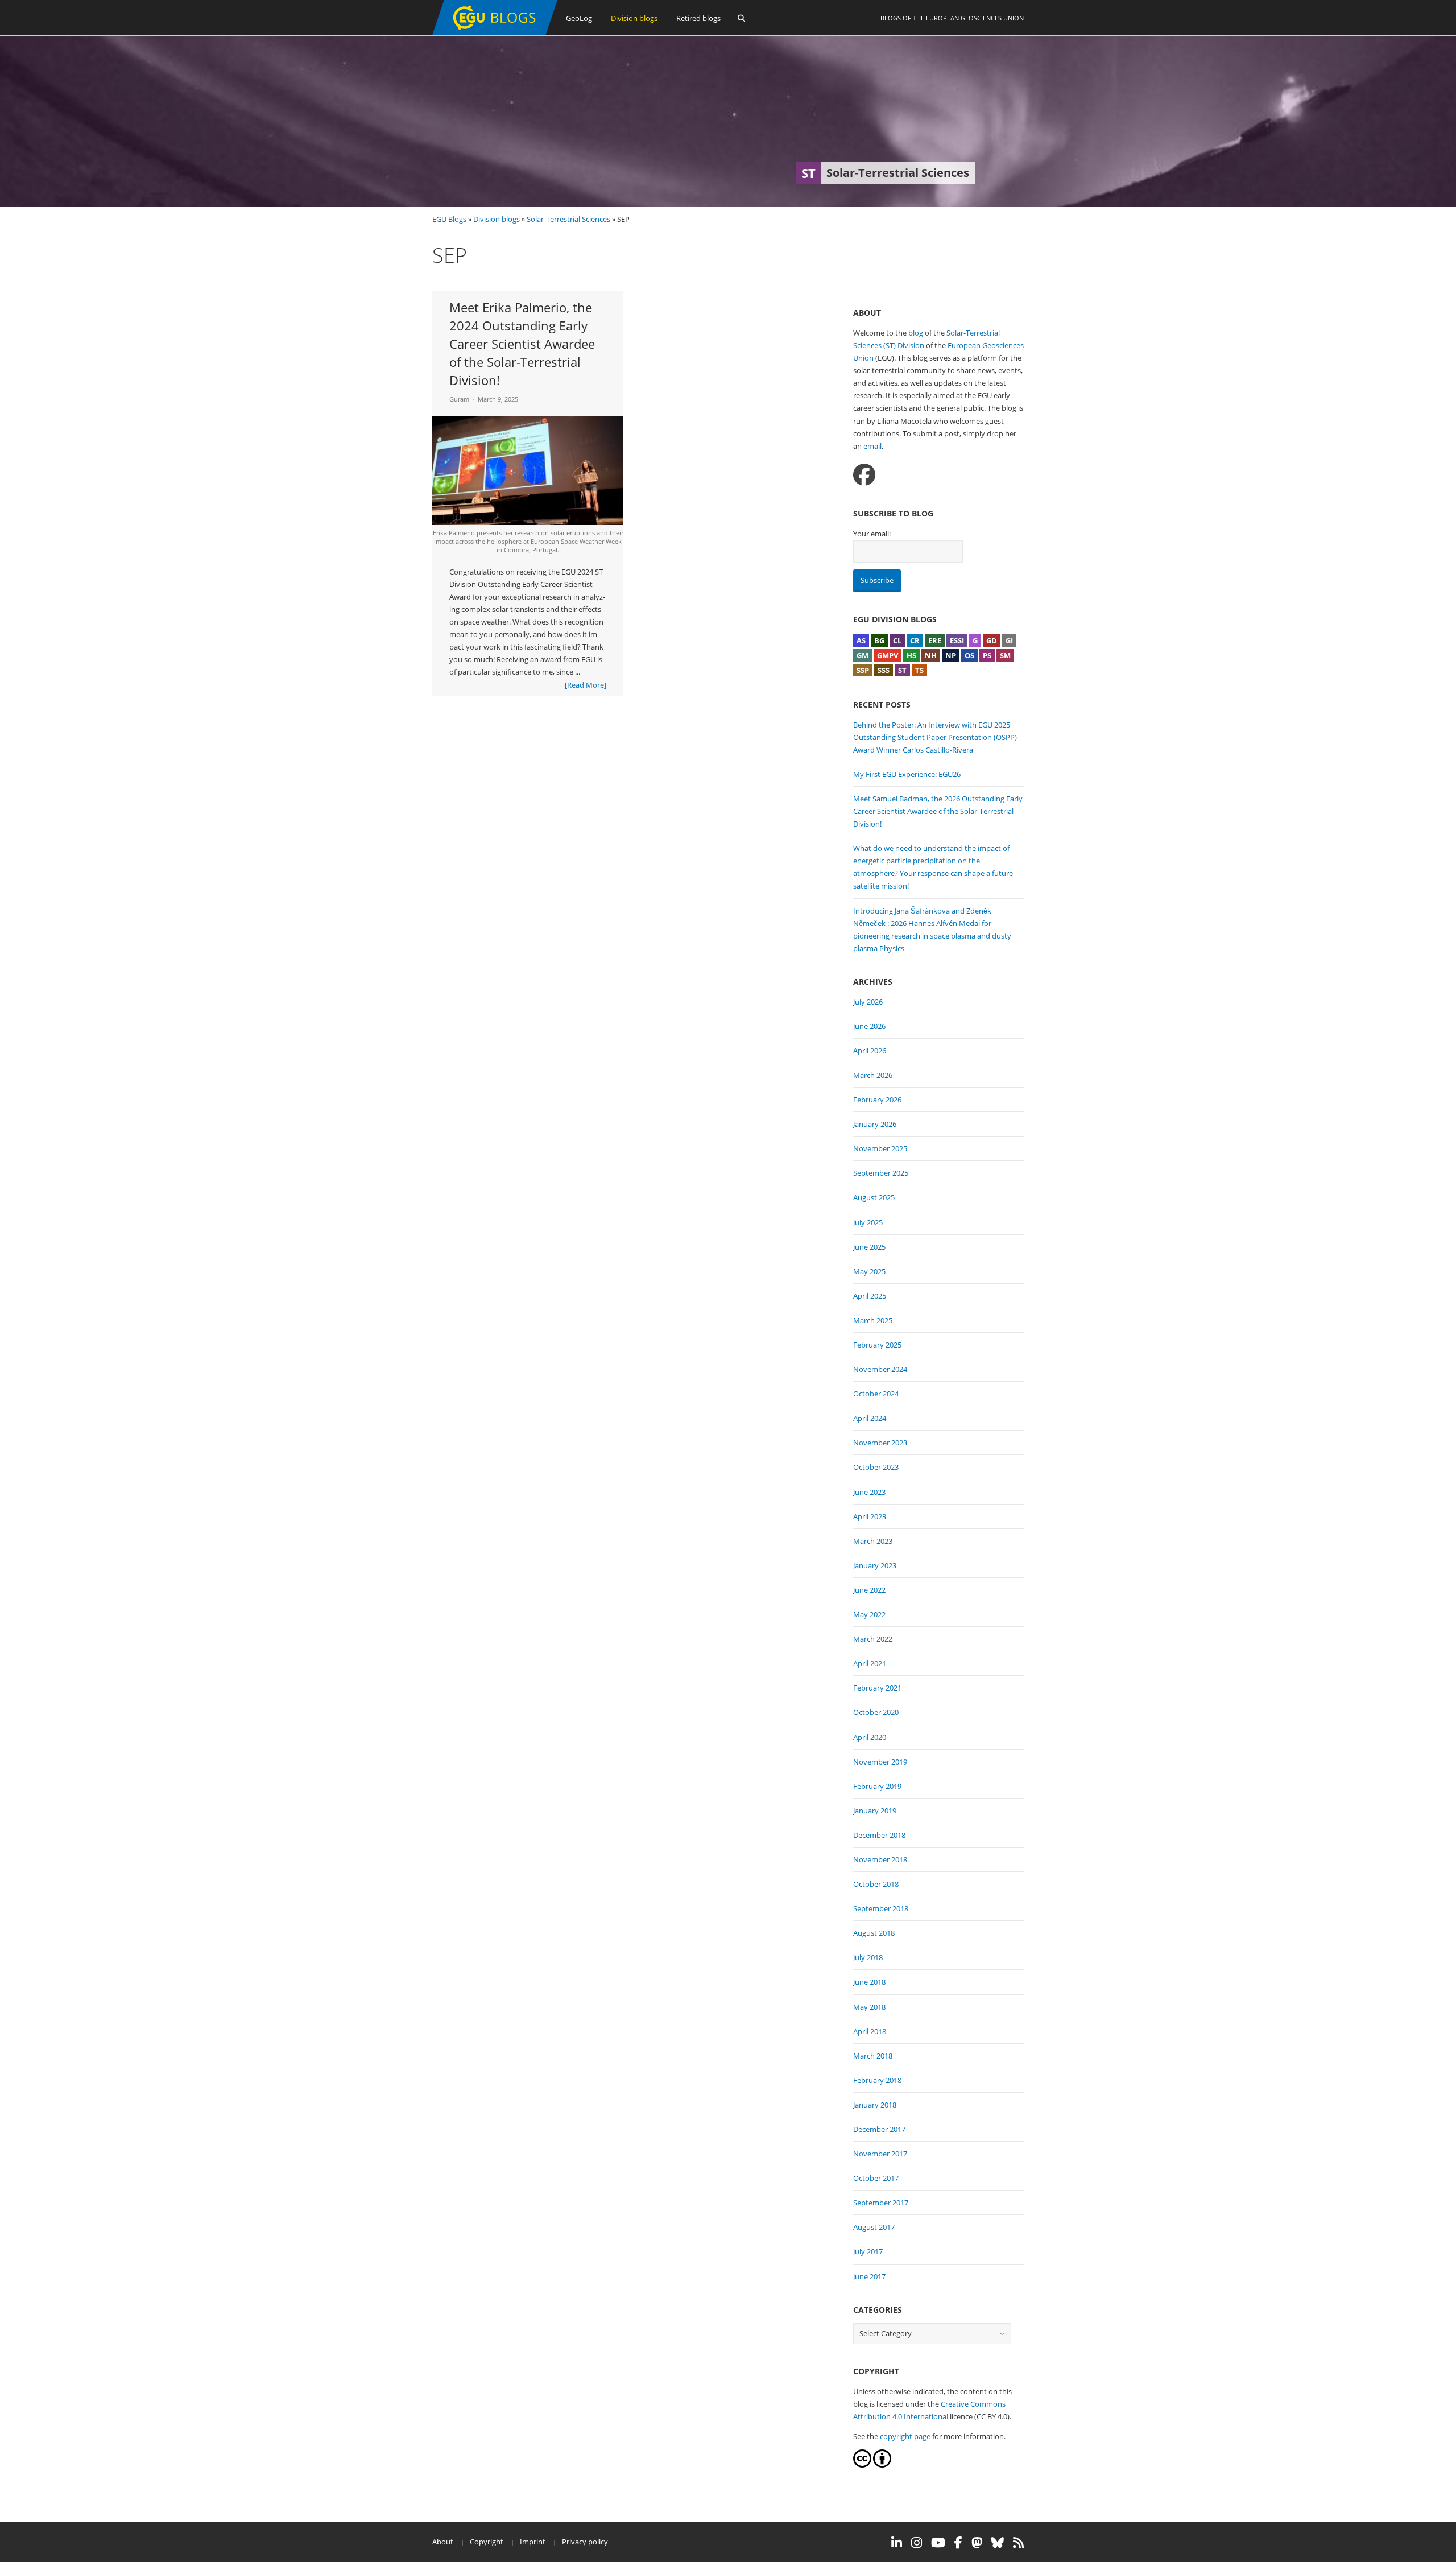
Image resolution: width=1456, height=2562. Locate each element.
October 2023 (876, 1467)
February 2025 (877, 1345)
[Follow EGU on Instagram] (917, 2543)
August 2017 (874, 2227)
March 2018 (873, 2056)
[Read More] (586, 685)
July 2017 (868, 2251)
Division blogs (634, 18)
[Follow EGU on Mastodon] (977, 2543)
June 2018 (869, 1982)
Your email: (872, 534)
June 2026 (869, 1026)
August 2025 (874, 1197)
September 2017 (881, 2203)
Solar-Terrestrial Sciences (568, 219)
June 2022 (869, 1590)
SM (1005, 655)
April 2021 (870, 1663)
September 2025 (881, 1173)
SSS (884, 670)
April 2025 (870, 1296)
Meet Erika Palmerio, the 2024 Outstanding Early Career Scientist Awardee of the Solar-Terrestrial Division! (522, 344)
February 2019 (877, 1786)
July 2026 (868, 1002)
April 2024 (870, 1418)
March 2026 (873, 1075)
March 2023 (873, 1541)
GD (992, 640)
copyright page (905, 2436)
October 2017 (876, 2178)
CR (915, 640)
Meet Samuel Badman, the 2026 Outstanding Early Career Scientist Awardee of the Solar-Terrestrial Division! (938, 811)
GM (863, 655)
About (443, 2542)
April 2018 (870, 2031)
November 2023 (880, 1443)
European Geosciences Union (975, 18)
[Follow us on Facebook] (864, 475)
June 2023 (869, 1492)
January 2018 (875, 2105)
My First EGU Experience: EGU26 (907, 774)
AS (861, 640)
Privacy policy (585, 2542)
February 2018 (877, 2080)
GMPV (888, 655)
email (872, 446)
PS (987, 655)
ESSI (957, 640)
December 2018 (879, 1835)
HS (911, 655)
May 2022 (869, 1614)
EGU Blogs (449, 219)
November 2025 (880, 1148)
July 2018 (868, 1957)
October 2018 (876, 1884)
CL (897, 640)
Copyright (487, 2542)
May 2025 (869, 1271)
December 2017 (879, 2129)
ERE (935, 640)
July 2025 (868, 1222)
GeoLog (579, 18)
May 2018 (869, 2007)
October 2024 (876, 1394)
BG (879, 640)
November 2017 (880, 2154)
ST (902, 670)
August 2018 (874, 1933)
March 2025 (873, 1320)
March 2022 (873, 1639)
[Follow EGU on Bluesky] (998, 2543)
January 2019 (875, 1811)
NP (951, 655)
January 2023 (875, 1565)
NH (931, 655)
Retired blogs (698, 18)
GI (1009, 640)
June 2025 (869, 1247)
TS (919, 670)
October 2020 (876, 1712)
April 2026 (870, 1051)
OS (969, 655)
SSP (863, 670)
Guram (459, 399)
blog (916, 333)
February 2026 (877, 1100)
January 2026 (875, 1124)
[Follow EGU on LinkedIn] (897, 2543)
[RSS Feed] (1018, 2543)
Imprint (533, 2542)
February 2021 (877, 1688)
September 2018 (881, 1908)
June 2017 (869, 2276)
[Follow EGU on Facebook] (958, 2543)
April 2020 (870, 1737)
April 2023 (870, 1516)
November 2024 (880, 1369)
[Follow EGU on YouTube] (938, 2543)
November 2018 (880, 1859)
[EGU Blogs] (495, 33)
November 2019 (880, 1762)
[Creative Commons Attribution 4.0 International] (862, 2465)
